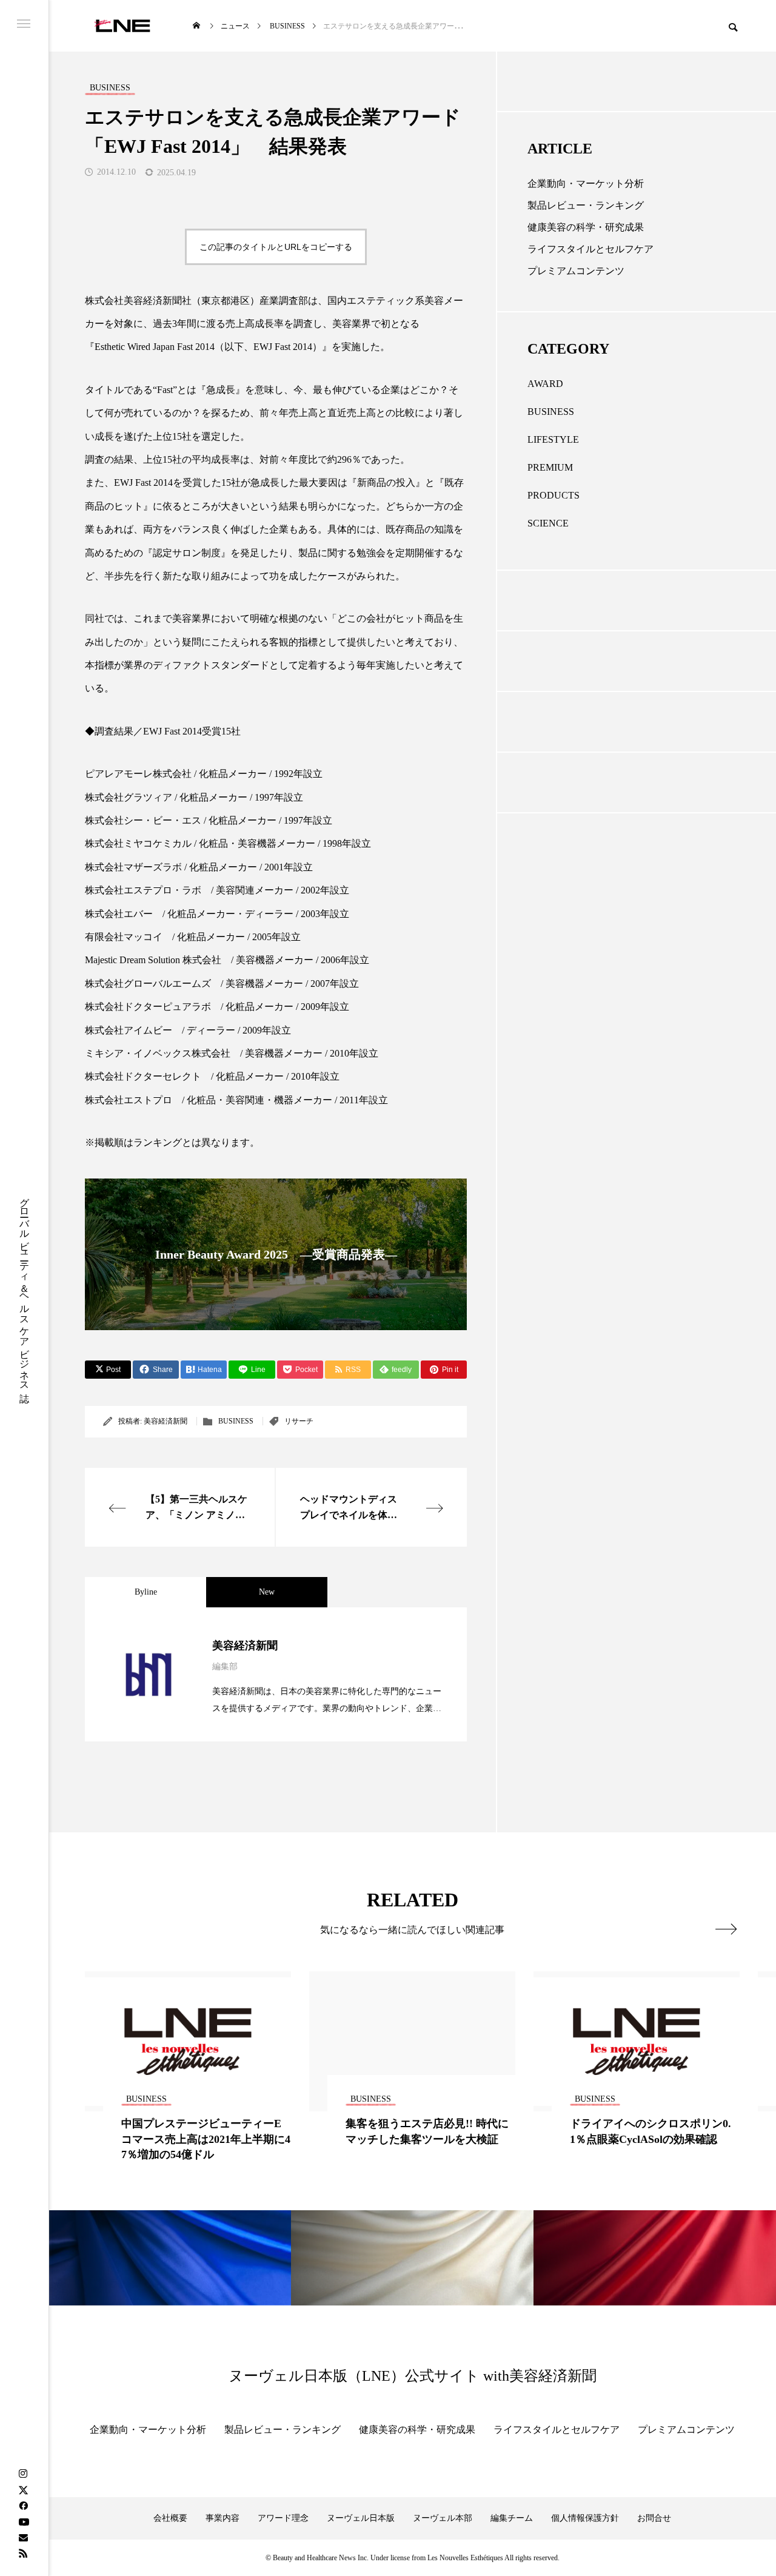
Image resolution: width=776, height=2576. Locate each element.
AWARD (545, 384)
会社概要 (170, 2518)
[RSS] (23, 2553)
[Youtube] (24, 2521)
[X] (23, 2490)
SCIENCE (548, 523)
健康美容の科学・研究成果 (586, 227)
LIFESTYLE (553, 439)
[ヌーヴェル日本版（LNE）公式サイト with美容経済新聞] (122, 26)
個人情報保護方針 (585, 2518)
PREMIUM (550, 467)
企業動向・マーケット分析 (586, 183)
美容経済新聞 (166, 1421)
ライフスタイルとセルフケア (590, 249)
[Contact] (23, 2537)
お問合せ (654, 2518)
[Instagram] (23, 2474)
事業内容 (222, 2518)
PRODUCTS (554, 495)
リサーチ (299, 1421)
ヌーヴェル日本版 (361, 2518)
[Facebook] (23, 2506)
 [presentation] (726, 1929)
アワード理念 (283, 2518)
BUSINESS (236, 1421)
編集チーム (512, 2518)
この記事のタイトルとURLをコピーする (276, 247)
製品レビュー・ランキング (586, 205)
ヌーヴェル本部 (443, 2518)
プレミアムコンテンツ (576, 271)
